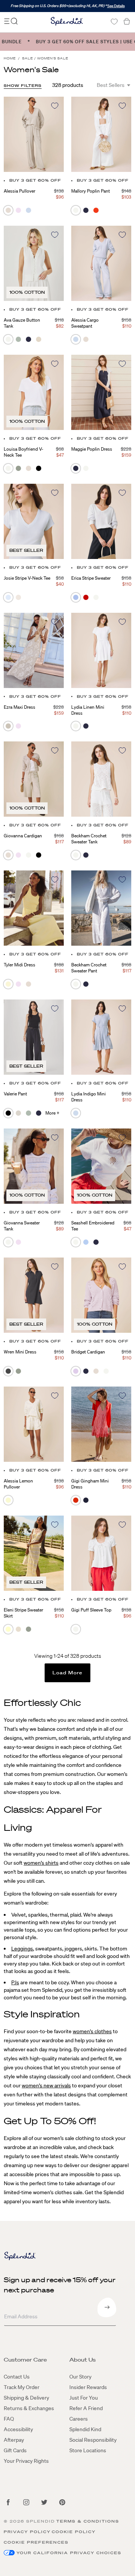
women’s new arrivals (46, 2085)
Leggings (22, 1949)
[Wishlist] (114, 22)
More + (52, 1113)
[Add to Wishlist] (55, 106)
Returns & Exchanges (29, 2408)
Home (10, 58)
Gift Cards (15, 2450)
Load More (68, 1673)
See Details (116, 6)
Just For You (84, 2398)
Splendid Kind (85, 2429)
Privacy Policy (27, 2532)
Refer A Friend (86, 2408)
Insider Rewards (88, 2387)
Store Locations (88, 2450)
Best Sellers (111, 85)
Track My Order (22, 2387)
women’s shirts (41, 1863)
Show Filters (23, 86)
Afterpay (14, 2440)
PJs (15, 1982)
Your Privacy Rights (26, 2461)
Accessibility (18, 2429)
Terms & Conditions (88, 2521)
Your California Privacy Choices (69, 2553)
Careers (79, 2419)
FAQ (9, 2419)
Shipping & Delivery (26, 2398)
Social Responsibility (93, 2440)
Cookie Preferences (36, 2542)
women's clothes (92, 2031)
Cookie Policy (74, 2532)
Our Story (80, 2377)
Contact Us (17, 2377)
